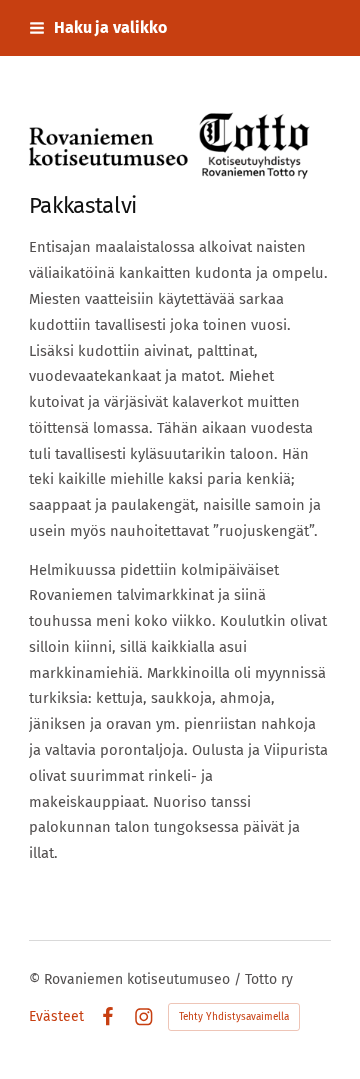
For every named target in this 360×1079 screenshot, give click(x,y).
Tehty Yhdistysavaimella (234, 1017)
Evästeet (56, 1017)
